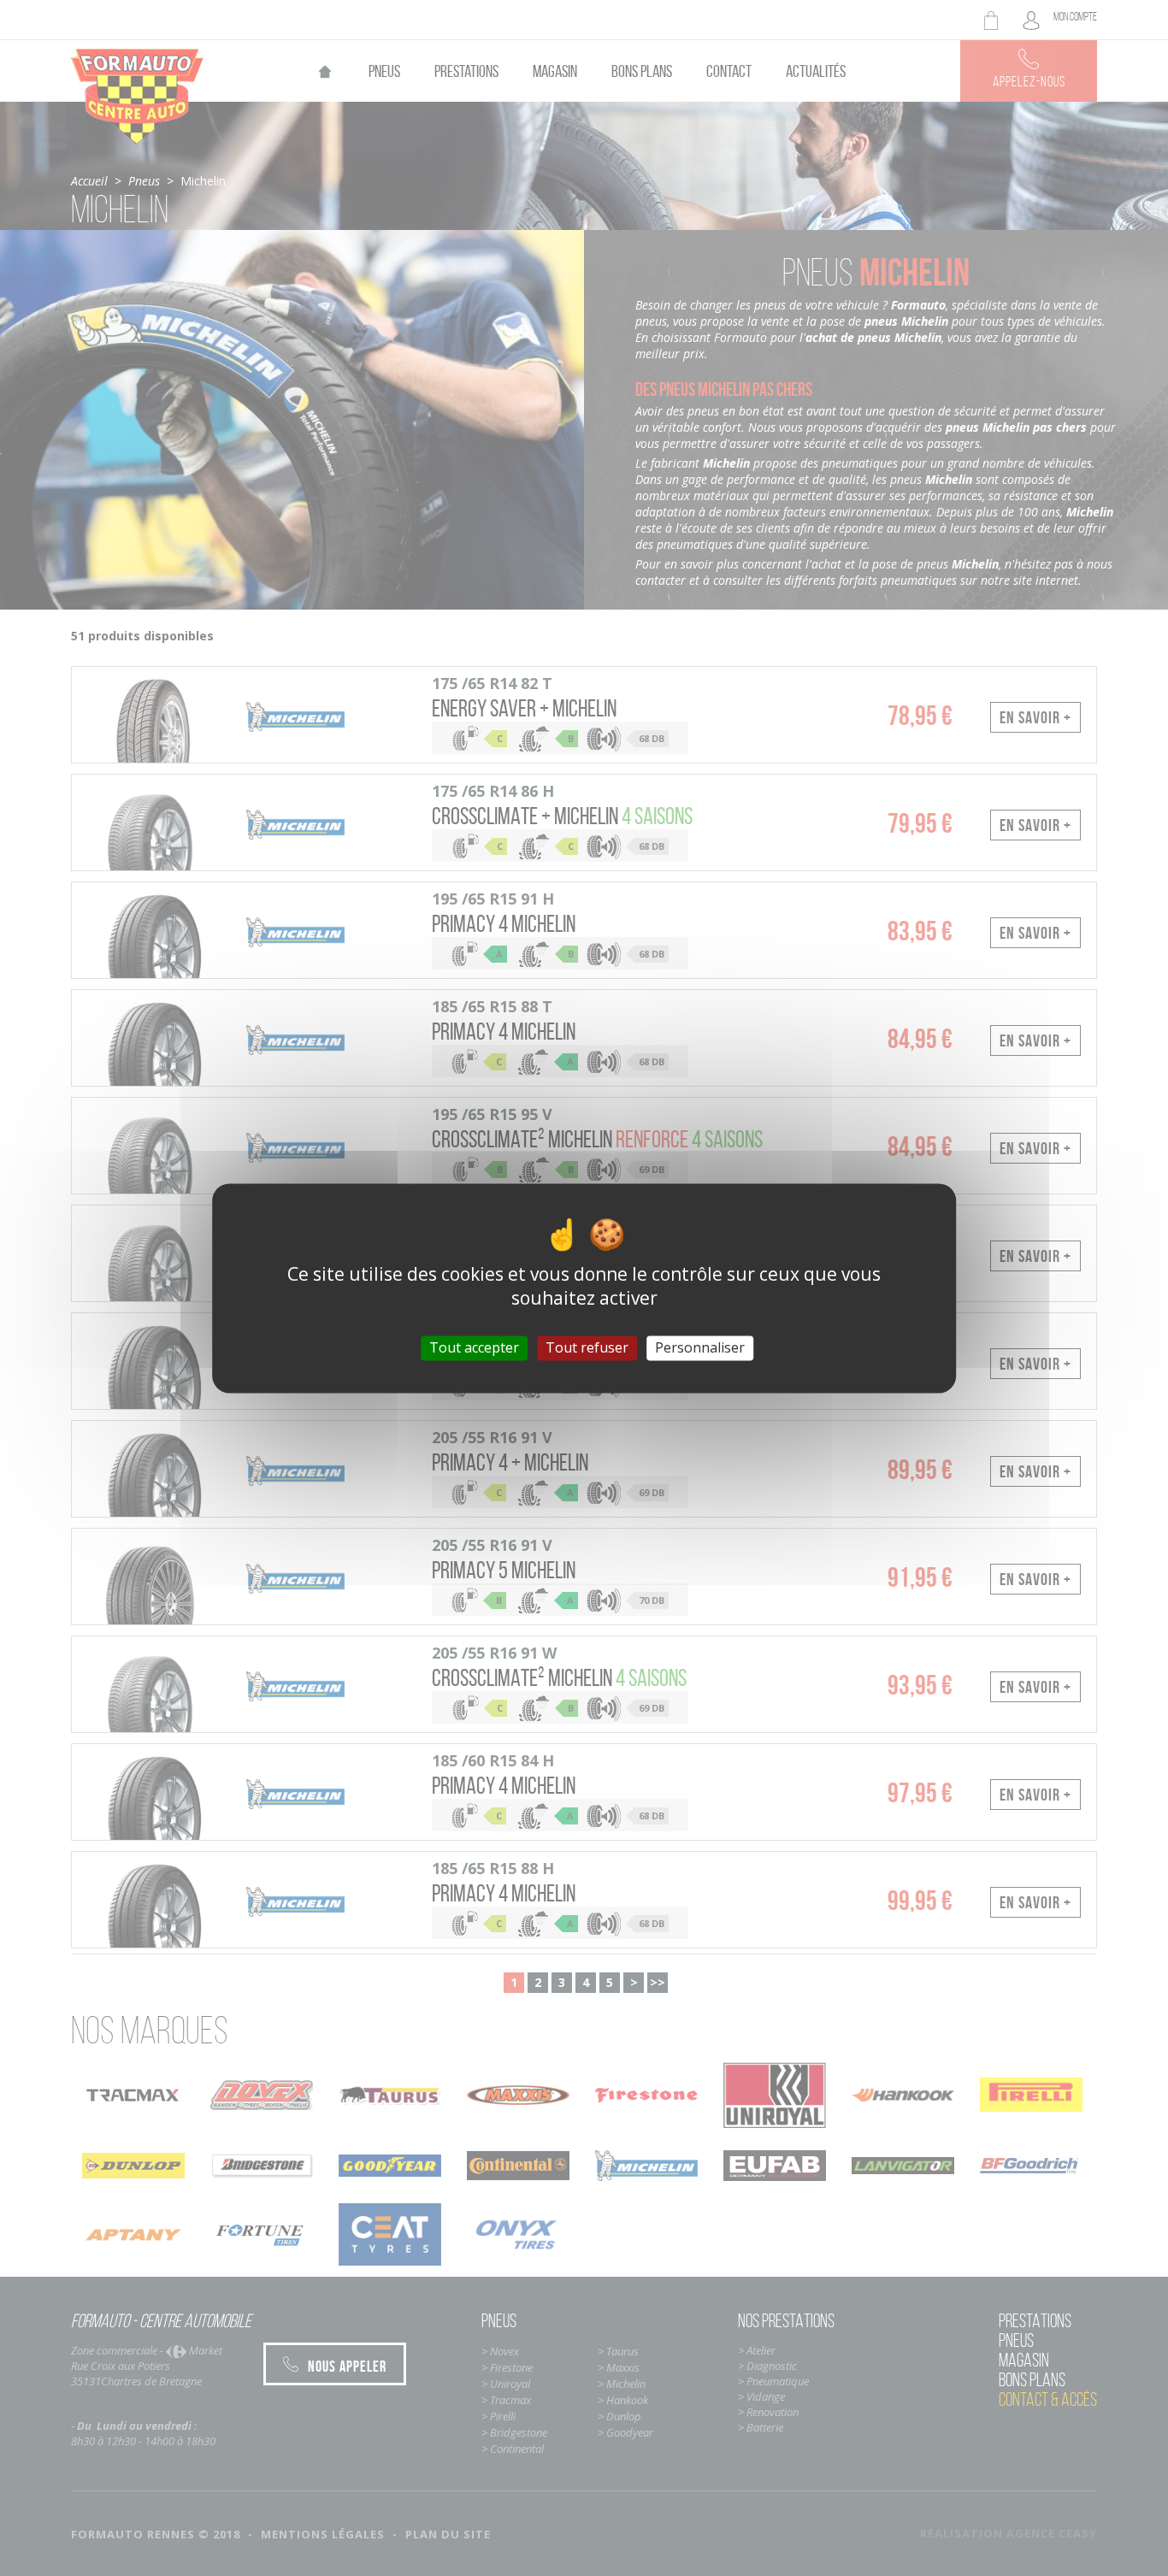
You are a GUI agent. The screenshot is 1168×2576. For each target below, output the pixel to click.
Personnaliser (700, 1347)
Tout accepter (474, 1347)
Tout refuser (587, 1347)
